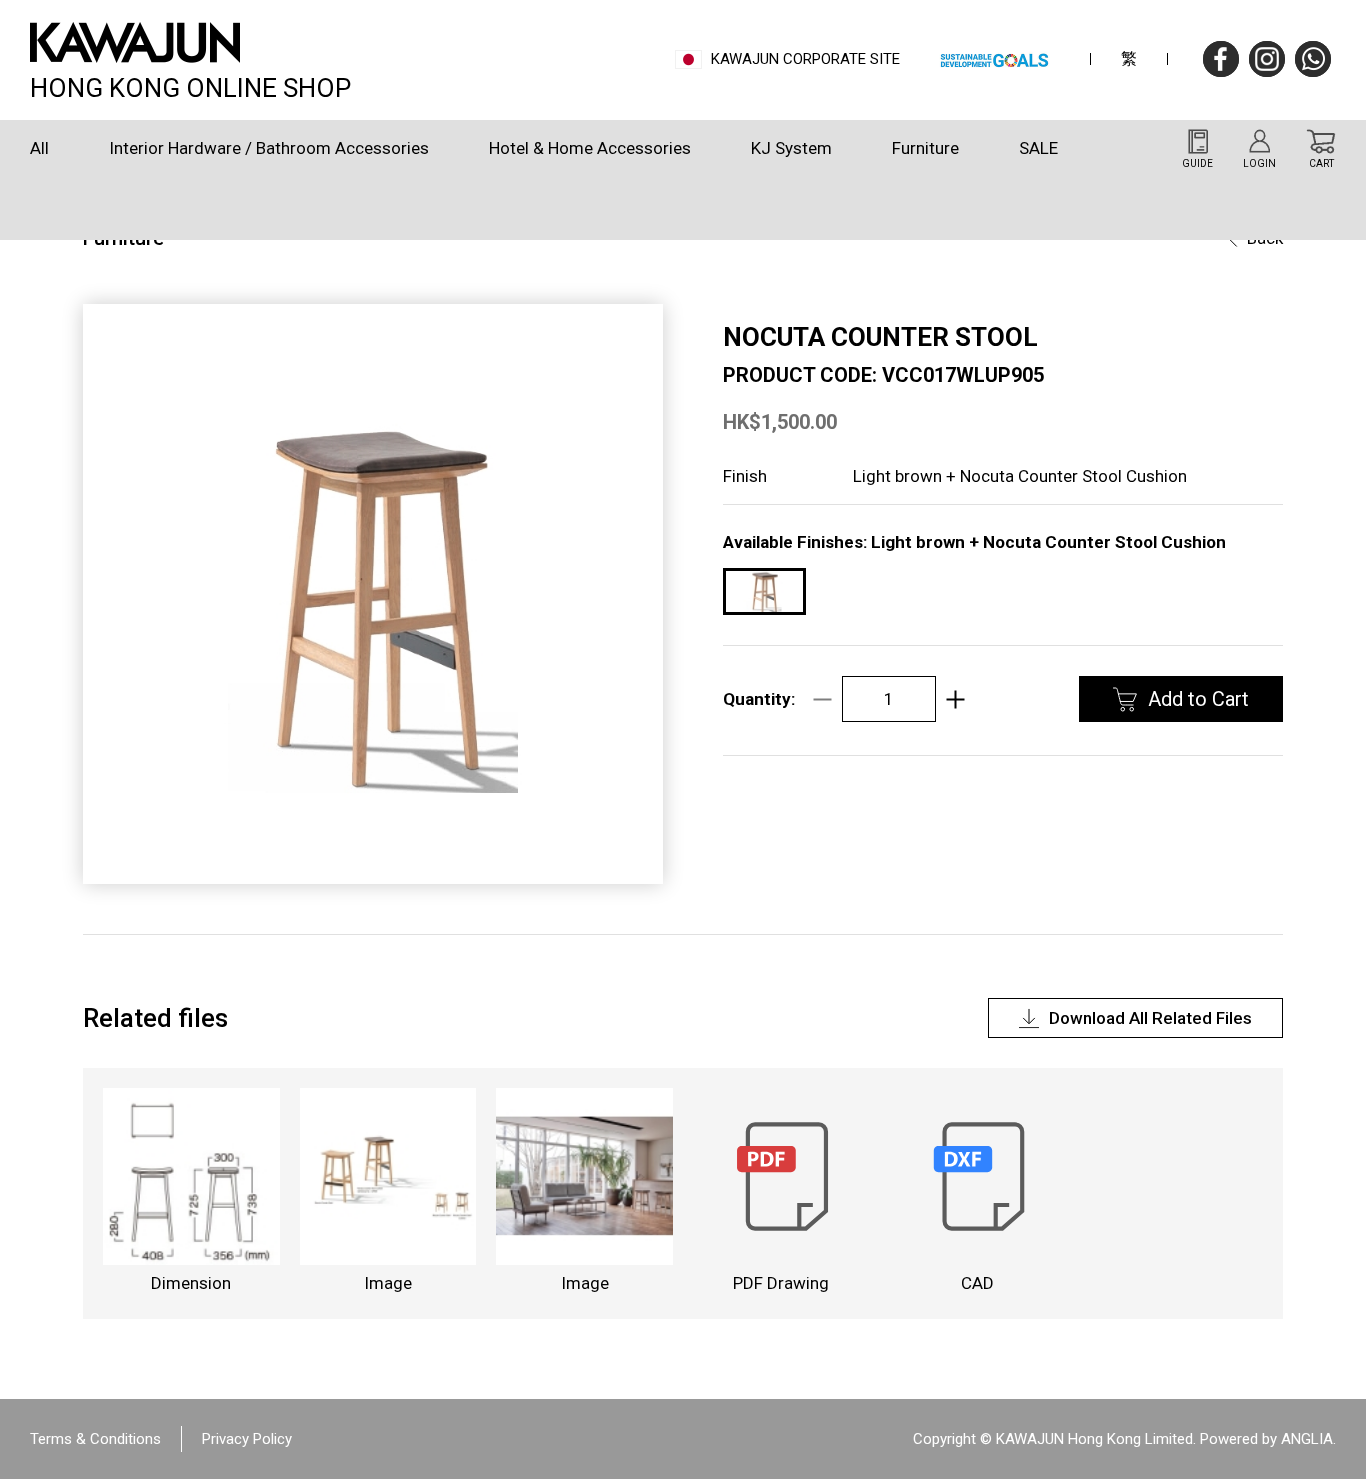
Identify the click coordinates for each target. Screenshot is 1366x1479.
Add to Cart (1198, 699)
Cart (1321, 163)
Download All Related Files (1150, 1018)
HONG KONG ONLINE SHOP (190, 85)
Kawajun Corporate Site (805, 59)
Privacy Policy (247, 1439)
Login (1259, 163)
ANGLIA (1307, 1439)
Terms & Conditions (95, 1439)
